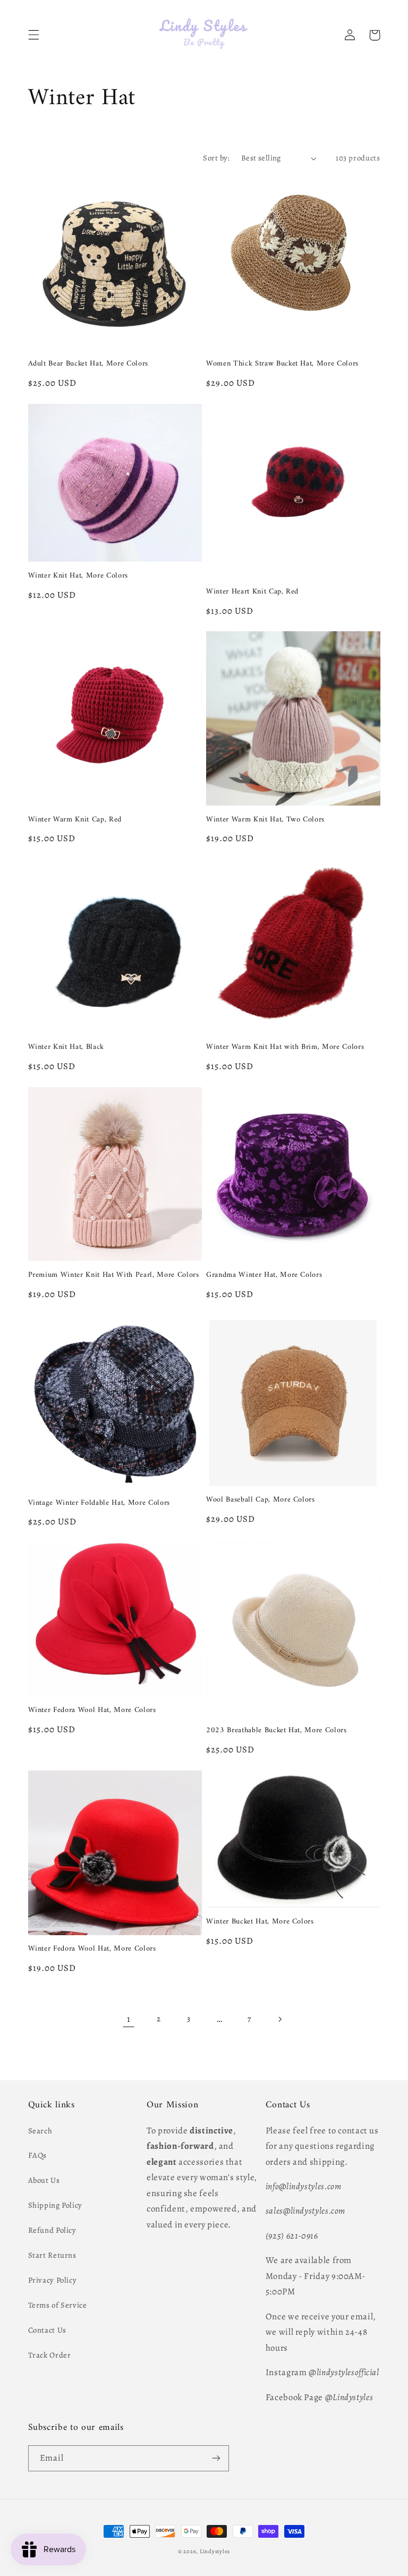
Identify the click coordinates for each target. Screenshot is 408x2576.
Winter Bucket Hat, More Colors (260, 1922)
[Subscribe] (216, 2458)
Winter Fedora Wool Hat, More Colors (92, 1710)
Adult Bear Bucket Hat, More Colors (88, 364)
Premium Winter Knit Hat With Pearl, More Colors (114, 1275)
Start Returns (52, 2255)
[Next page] (279, 2019)
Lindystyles (215, 2551)
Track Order (50, 2355)
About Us (44, 2180)
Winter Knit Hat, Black (66, 1047)
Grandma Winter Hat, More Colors (264, 1275)
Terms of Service (58, 2305)
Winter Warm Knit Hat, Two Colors (265, 820)
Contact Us (47, 2330)
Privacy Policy (53, 2280)
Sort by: (216, 158)
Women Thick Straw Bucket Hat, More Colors (282, 364)
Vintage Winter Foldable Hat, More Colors (99, 1503)
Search (40, 2131)
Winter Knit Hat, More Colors (78, 576)
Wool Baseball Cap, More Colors (261, 1500)
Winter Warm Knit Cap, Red (75, 820)
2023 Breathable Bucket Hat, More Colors (277, 1731)
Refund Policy (52, 2230)
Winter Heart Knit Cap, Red (252, 592)
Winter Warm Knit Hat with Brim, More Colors (285, 1047)
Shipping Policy (55, 2205)
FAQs (38, 2155)
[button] (33, 35)
